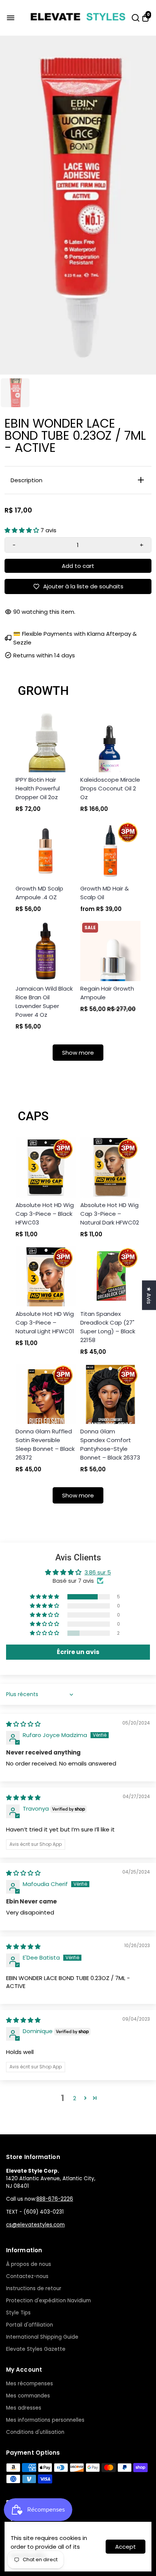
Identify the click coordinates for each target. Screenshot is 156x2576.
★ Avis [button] (149, 1295)
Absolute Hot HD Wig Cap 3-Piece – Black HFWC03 (45, 1214)
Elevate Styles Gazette (36, 2349)
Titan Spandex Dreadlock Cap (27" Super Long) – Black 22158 (108, 1327)
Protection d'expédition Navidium (48, 2301)
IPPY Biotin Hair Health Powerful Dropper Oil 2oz (38, 788)
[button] (23, 530)
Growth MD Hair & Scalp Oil (105, 893)
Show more (78, 1053)
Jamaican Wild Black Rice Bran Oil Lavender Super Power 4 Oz (44, 1002)
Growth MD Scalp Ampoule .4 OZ (39, 893)
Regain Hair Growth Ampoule (107, 993)
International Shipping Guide (42, 2337)
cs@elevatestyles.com (35, 2225)
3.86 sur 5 (98, 1572)
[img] (23, 1724)
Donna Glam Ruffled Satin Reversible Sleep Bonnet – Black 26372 (45, 1444)
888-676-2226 (55, 2199)
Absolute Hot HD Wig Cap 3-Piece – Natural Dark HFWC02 (110, 1214)
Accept (126, 2547)
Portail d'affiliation (30, 2325)
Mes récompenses (30, 2384)
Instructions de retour (34, 2288)
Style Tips (18, 2313)
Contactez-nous (27, 2276)
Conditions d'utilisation (35, 2432)
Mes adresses (24, 2408)
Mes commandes (28, 2396)
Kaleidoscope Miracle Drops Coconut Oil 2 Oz (110, 788)
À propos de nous (29, 2264)
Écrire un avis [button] (78, 1652)
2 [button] (75, 2098)
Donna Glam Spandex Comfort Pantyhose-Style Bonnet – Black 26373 (110, 1444)
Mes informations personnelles (45, 2420)
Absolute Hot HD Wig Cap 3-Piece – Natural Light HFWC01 (45, 1322)
